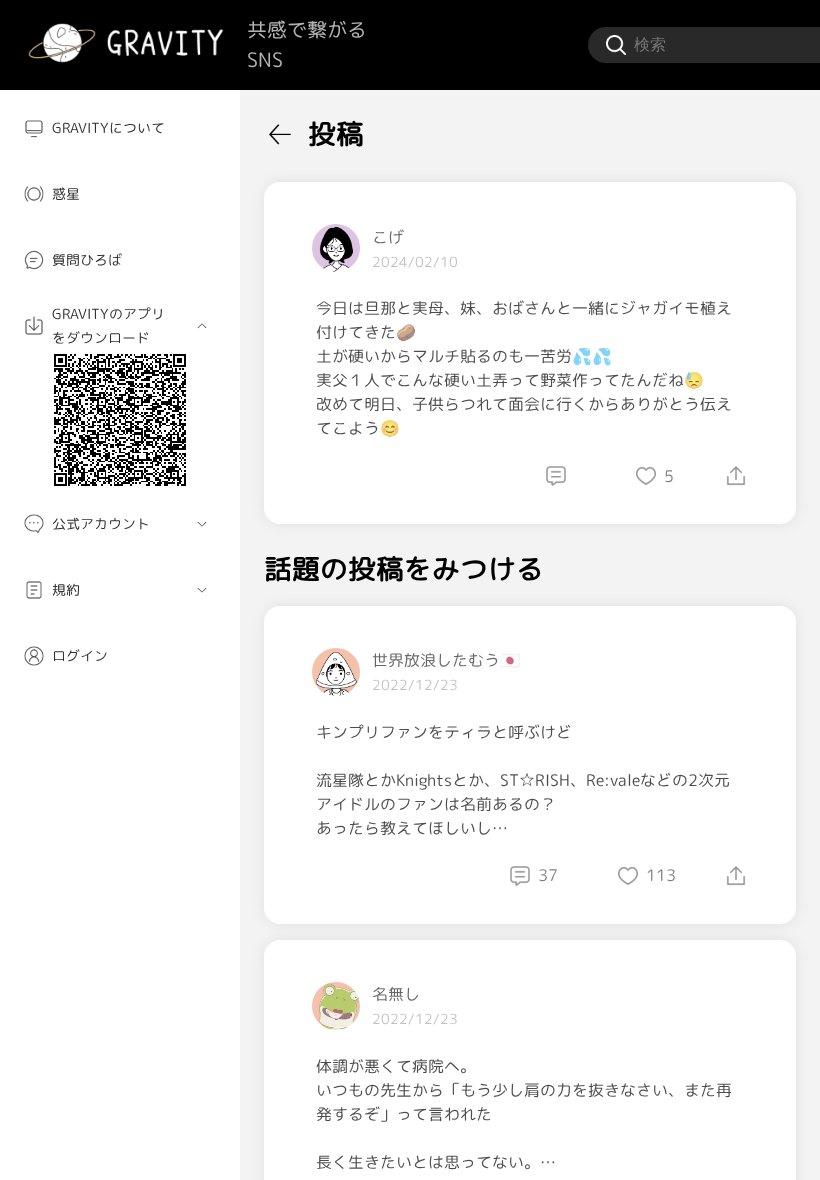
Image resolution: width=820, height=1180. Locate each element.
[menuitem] (120, 128)
